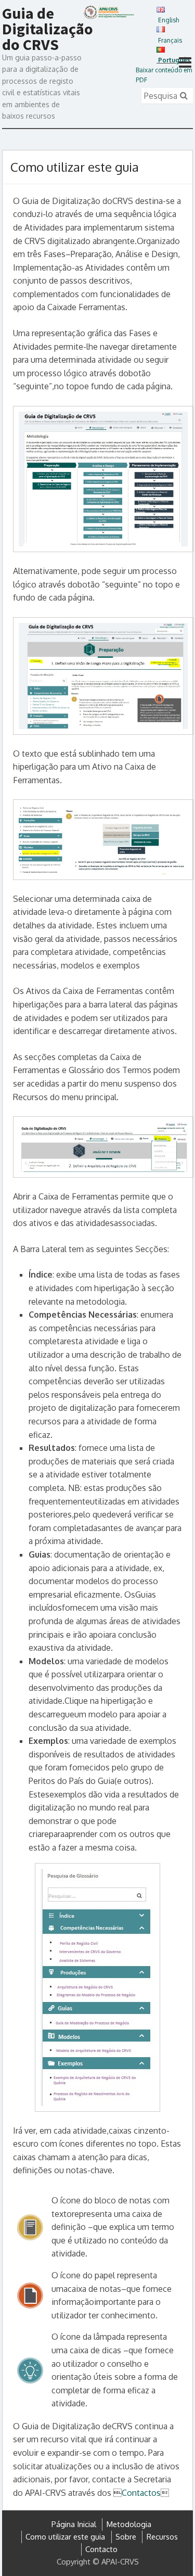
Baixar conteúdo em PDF (164, 75)
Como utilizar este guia (65, 2537)
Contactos (141, 2493)
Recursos (162, 2537)
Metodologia (129, 2524)
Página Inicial (74, 2524)
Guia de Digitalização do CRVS (48, 29)
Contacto (101, 2549)
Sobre (126, 2537)
